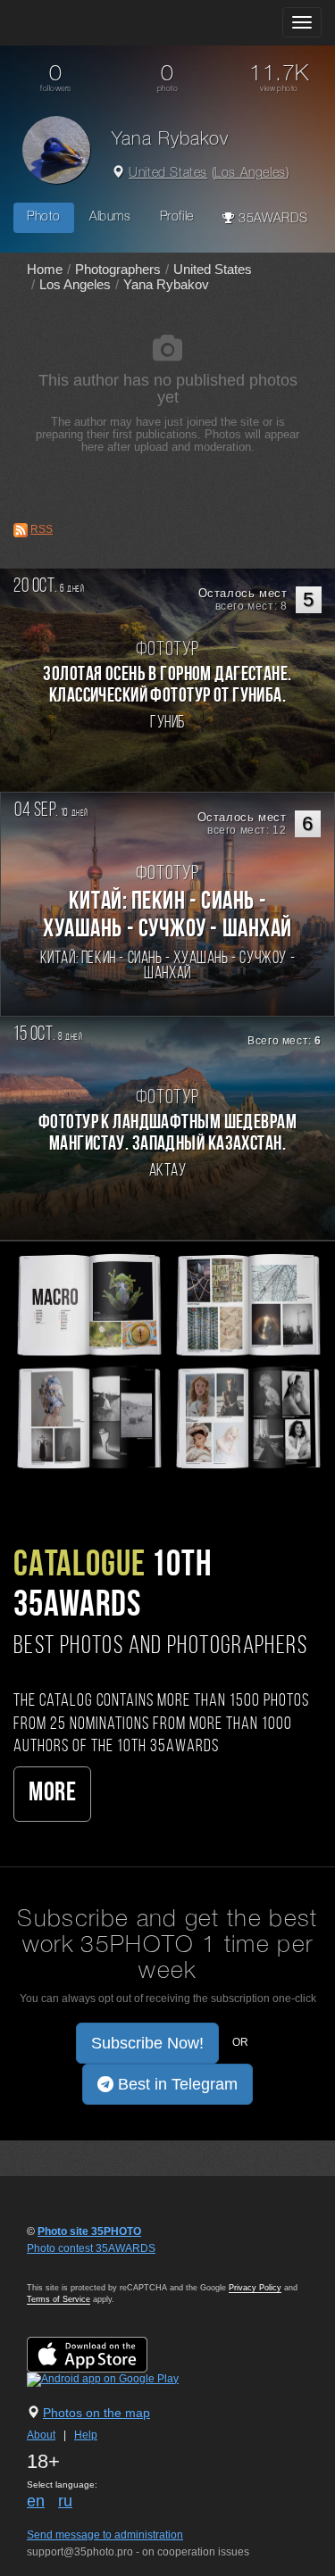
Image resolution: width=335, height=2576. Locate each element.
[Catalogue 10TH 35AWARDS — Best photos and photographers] (167, 1360)
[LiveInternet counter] (66, 2265)
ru (65, 2501)
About (41, 2435)
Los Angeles (250, 174)
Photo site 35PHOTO (89, 2231)
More (52, 1794)
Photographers (118, 269)
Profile (177, 217)
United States (168, 174)
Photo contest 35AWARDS (91, 2248)
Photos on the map (96, 2413)
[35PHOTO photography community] (84, 23)
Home (45, 269)
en (36, 2501)
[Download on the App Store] (105, 2354)
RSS (42, 529)
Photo (44, 217)
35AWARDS (271, 219)
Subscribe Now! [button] (147, 2043)
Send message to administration (105, 2535)
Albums (110, 217)
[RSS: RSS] (21, 530)
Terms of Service (59, 2299)
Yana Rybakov (166, 284)
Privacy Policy (255, 2288)
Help (86, 2435)
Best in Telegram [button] (176, 2084)
